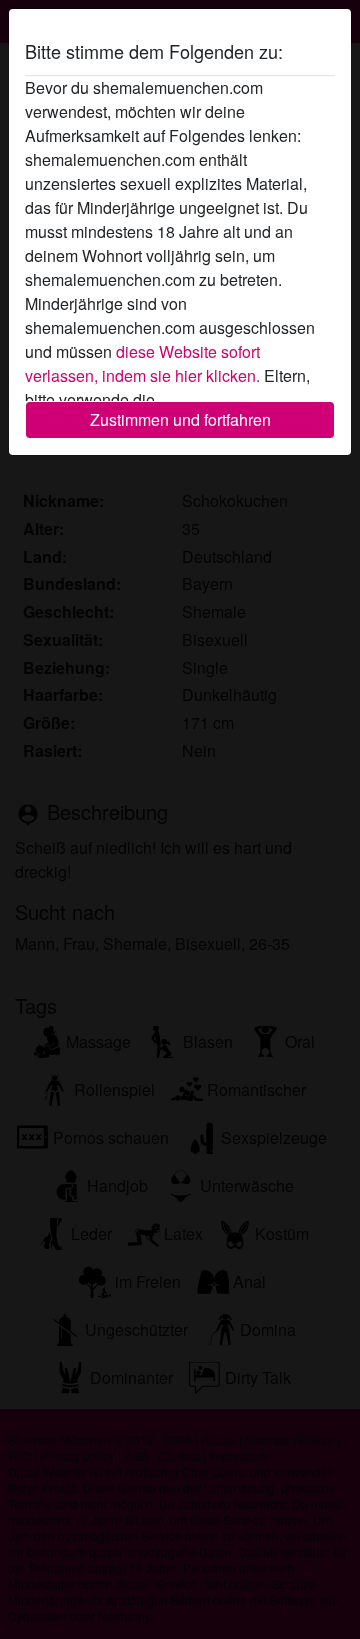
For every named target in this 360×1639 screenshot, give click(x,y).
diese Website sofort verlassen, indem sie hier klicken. (142, 363)
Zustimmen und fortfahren (180, 419)
